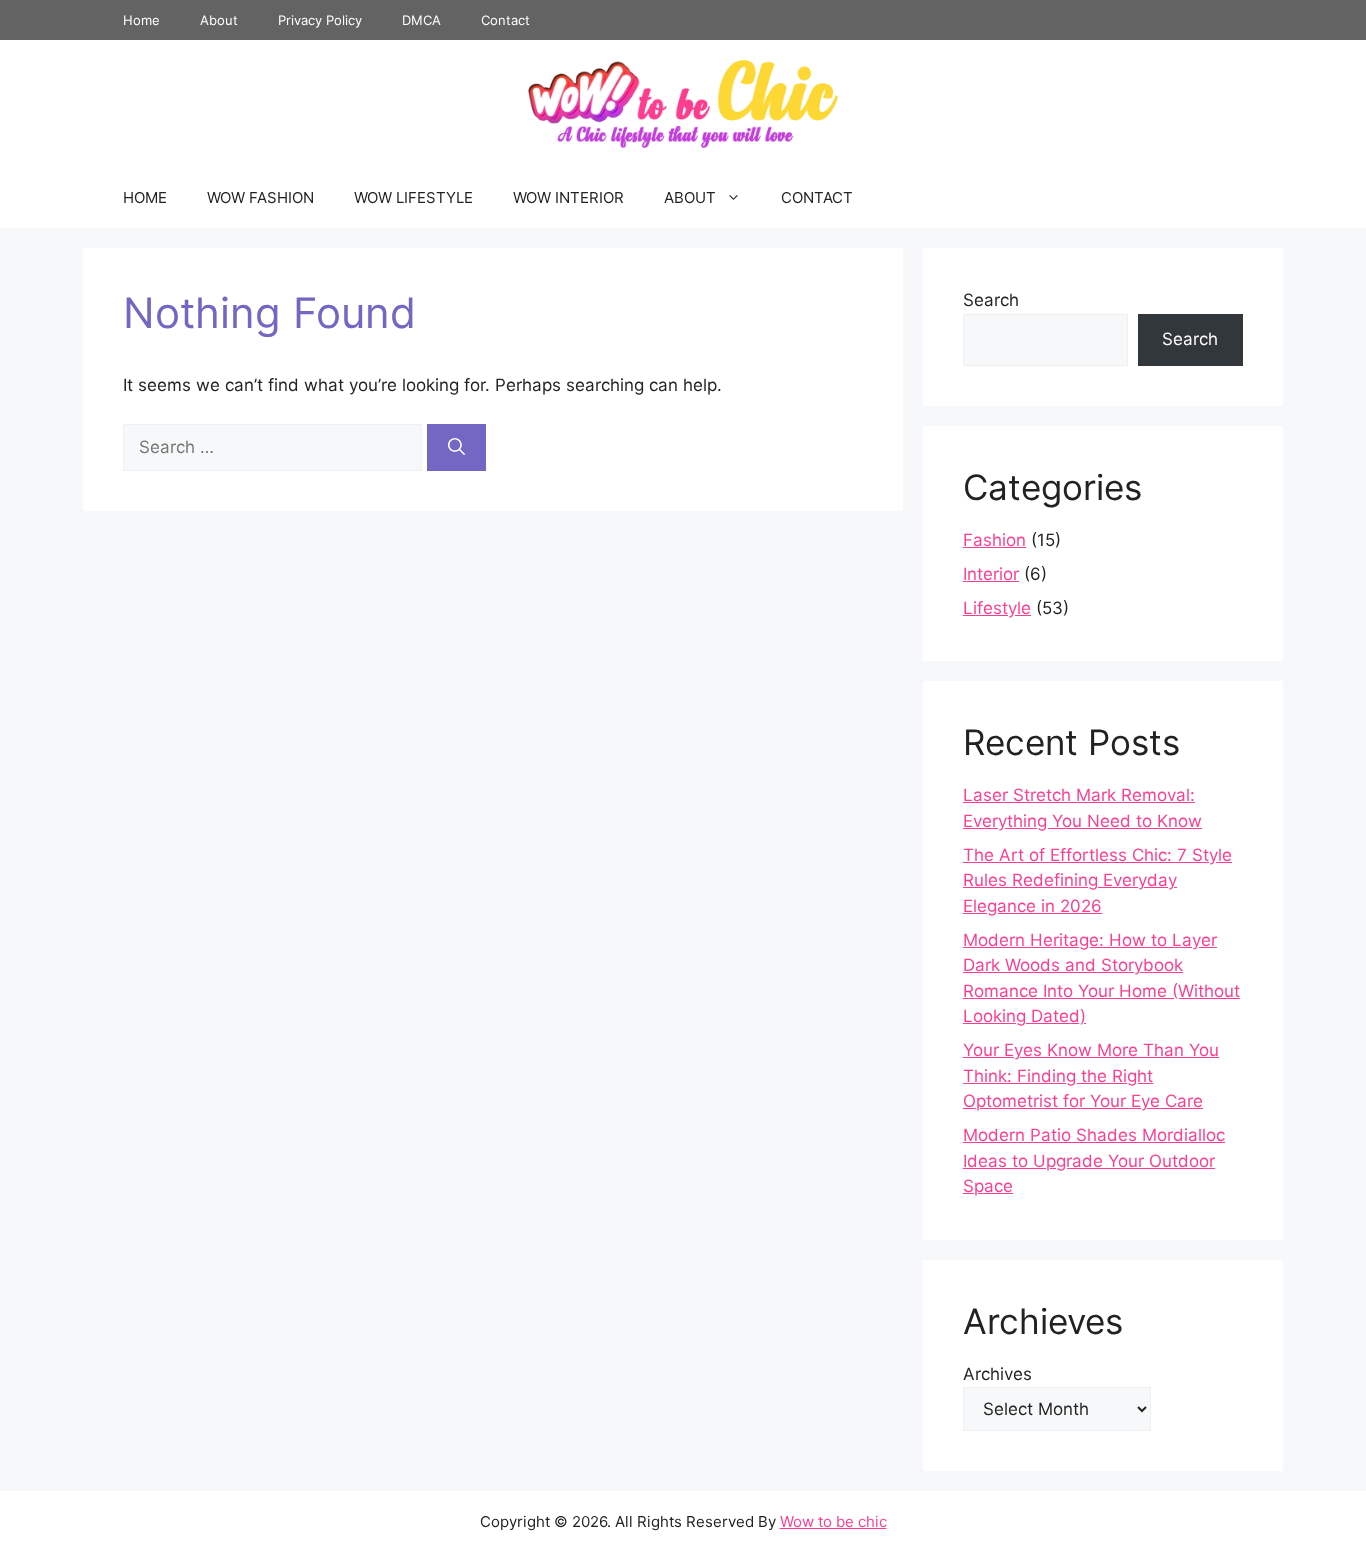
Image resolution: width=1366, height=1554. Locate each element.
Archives (997, 1374)
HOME (145, 197)
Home (141, 20)
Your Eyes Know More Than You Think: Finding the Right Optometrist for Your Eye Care (1091, 1075)
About (219, 20)
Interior (991, 574)
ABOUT (690, 197)
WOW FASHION (260, 197)
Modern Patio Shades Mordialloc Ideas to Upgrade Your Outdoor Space (1094, 1160)
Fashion (994, 540)
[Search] (456, 448)
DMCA (421, 20)
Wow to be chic (833, 1521)
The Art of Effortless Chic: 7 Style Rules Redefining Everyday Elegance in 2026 (1097, 880)
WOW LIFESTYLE (413, 197)
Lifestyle (997, 608)
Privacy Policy (320, 20)
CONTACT (817, 197)
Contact (505, 20)
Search (991, 300)
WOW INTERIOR (568, 197)
